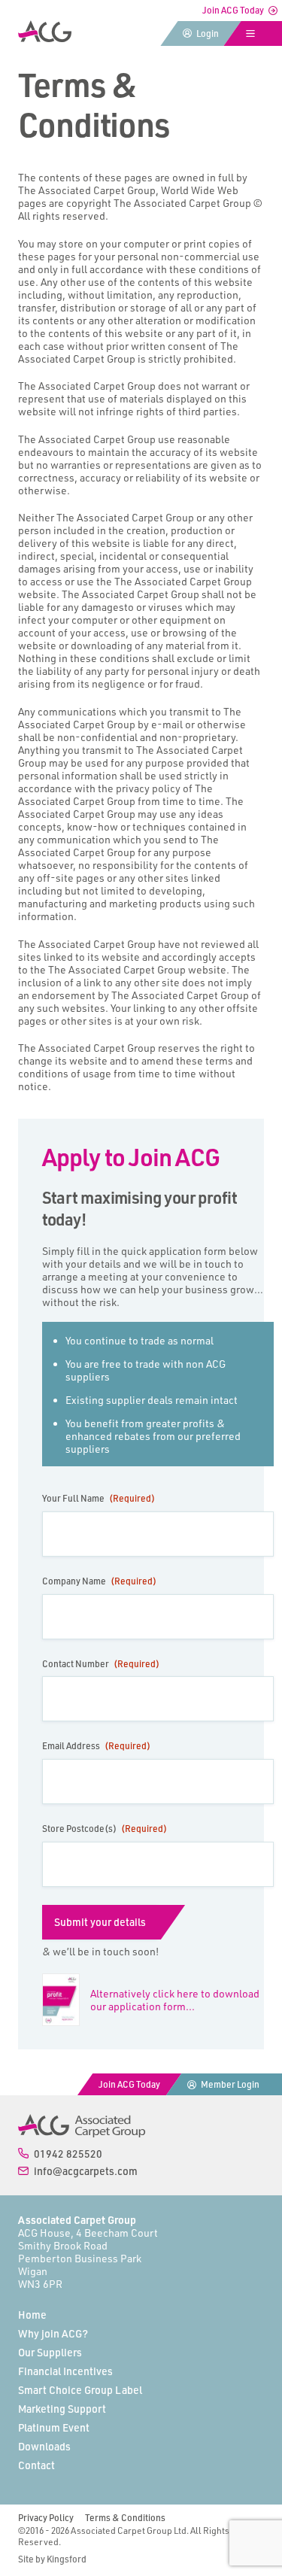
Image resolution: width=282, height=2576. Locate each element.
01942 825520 (68, 2154)
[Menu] (253, 33)
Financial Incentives (65, 2371)
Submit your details (100, 1922)
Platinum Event (54, 2427)
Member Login (230, 2084)
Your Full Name (99, 1498)
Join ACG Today (233, 10)
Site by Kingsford (52, 2559)
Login (208, 33)
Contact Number (101, 1664)
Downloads (44, 2446)
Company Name (99, 1581)
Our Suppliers (50, 2352)
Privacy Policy (46, 2518)
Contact (36, 2465)
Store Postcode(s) (105, 1829)
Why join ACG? (53, 2333)
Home (32, 2315)
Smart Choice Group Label (80, 2390)
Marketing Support (62, 2409)
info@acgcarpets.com (86, 2171)
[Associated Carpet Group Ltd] (82, 2125)
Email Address (96, 1746)
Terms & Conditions (125, 2518)
